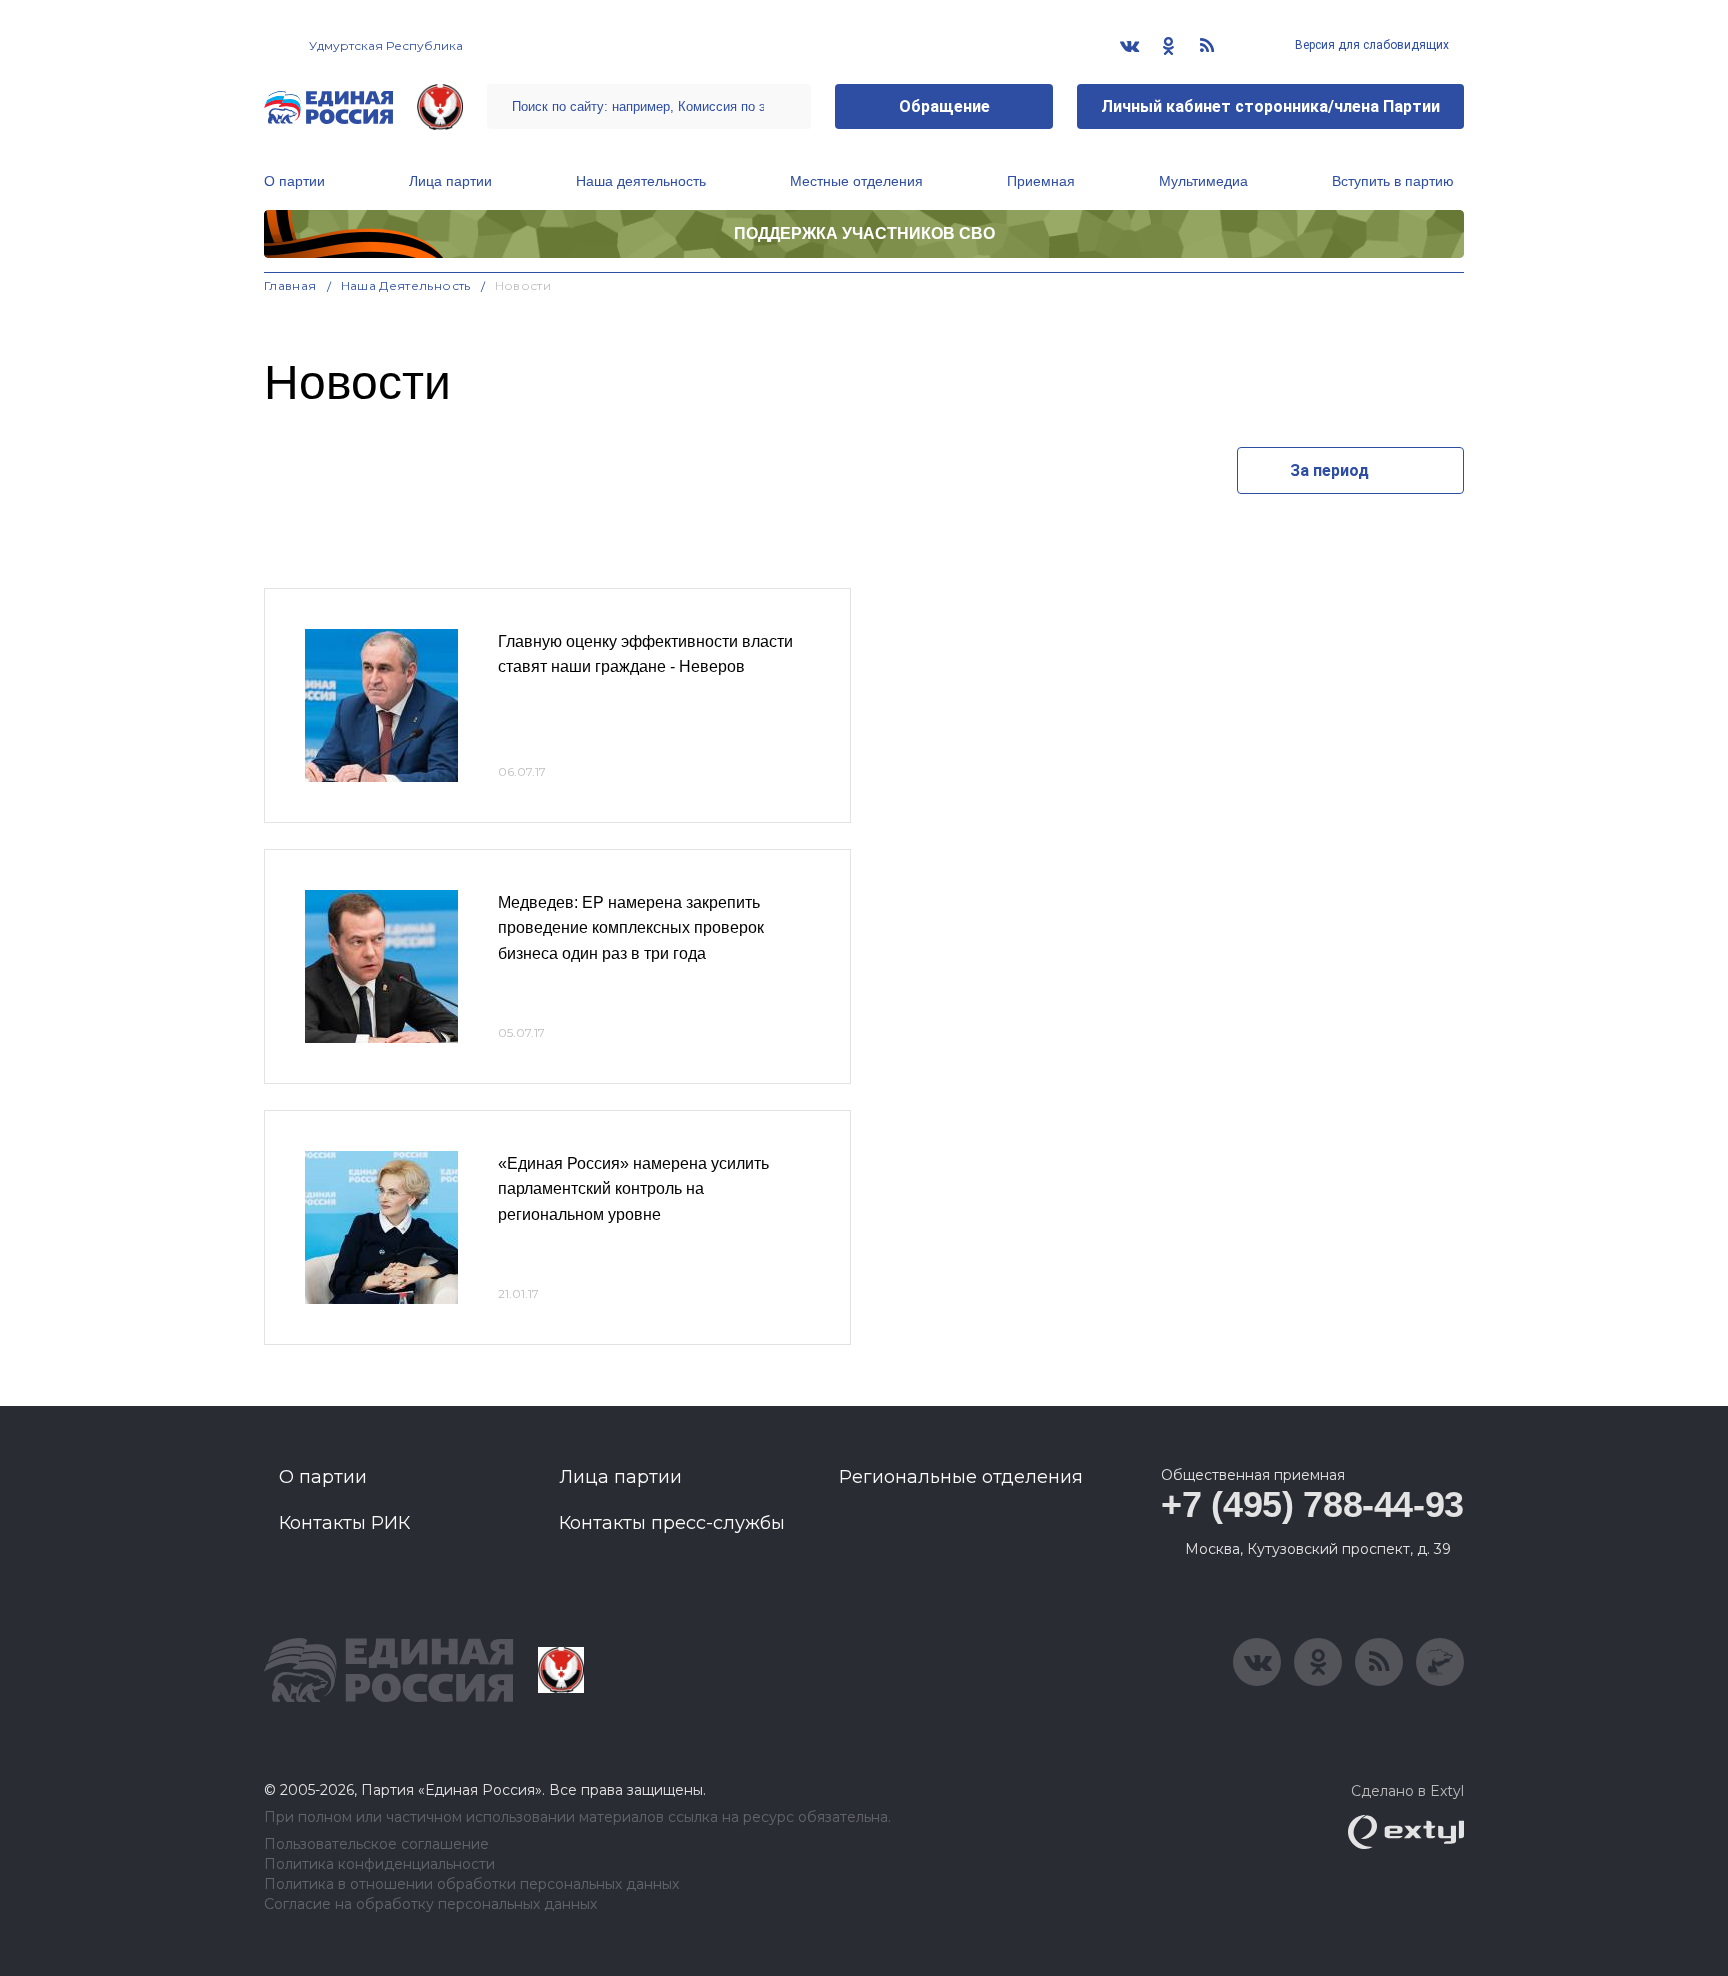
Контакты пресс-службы (672, 1523)
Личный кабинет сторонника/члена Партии (1270, 106)
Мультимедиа (1203, 181)
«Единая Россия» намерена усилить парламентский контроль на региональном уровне (633, 1189)
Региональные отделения (961, 1477)
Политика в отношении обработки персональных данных (471, 1884)
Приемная (1041, 181)
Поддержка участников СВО (864, 233)
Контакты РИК (344, 1523)
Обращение (944, 106)
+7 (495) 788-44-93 (1312, 1504)
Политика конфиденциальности (379, 1864)
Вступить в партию (1393, 181)
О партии (294, 181)
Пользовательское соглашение (376, 1844)
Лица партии (450, 181)
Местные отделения (856, 181)
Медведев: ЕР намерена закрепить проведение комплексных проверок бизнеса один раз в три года (631, 928)
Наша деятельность (641, 181)
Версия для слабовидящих (1370, 45)
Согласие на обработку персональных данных (430, 1904)
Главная (290, 285)
